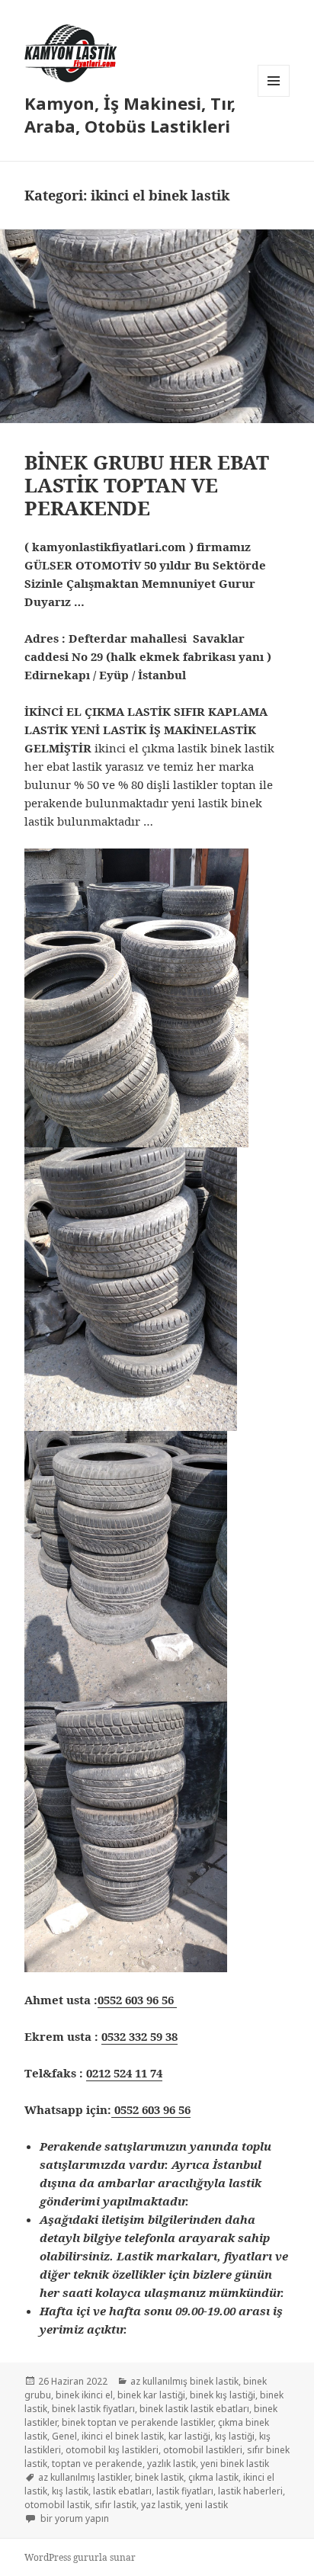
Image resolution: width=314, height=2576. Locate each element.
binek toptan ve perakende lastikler (138, 2422)
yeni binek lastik (235, 2464)
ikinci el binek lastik (123, 2436)
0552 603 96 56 (137, 2000)
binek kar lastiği (151, 2395)
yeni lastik (207, 2505)
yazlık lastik (171, 2464)
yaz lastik (161, 2505)
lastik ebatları (122, 2491)
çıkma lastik (213, 2477)
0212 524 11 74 (124, 2073)
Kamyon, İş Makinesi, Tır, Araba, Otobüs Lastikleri (130, 114)
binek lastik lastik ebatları (194, 2409)
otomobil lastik (57, 2505)
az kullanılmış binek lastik (184, 2381)
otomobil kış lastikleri (112, 2450)
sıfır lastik (115, 2505)
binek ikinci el (84, 2395)
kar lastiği (189, 2436)
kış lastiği (235, 2436)
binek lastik (159, 2477)
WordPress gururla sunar (80, 2557)
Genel (64, 2436)
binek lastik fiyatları (93, 2409)
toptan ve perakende (97, 2464)
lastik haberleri (250, 2491)
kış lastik (70, 2491)
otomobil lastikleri (203, 2450)
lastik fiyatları (185, 2491)
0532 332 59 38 (139, 2036)
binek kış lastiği (223, 2395)
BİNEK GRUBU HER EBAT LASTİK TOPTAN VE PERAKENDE (147, 485)
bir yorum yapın (74, 2518)
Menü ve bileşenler (274, 96)
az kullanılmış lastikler (84, 2477)
